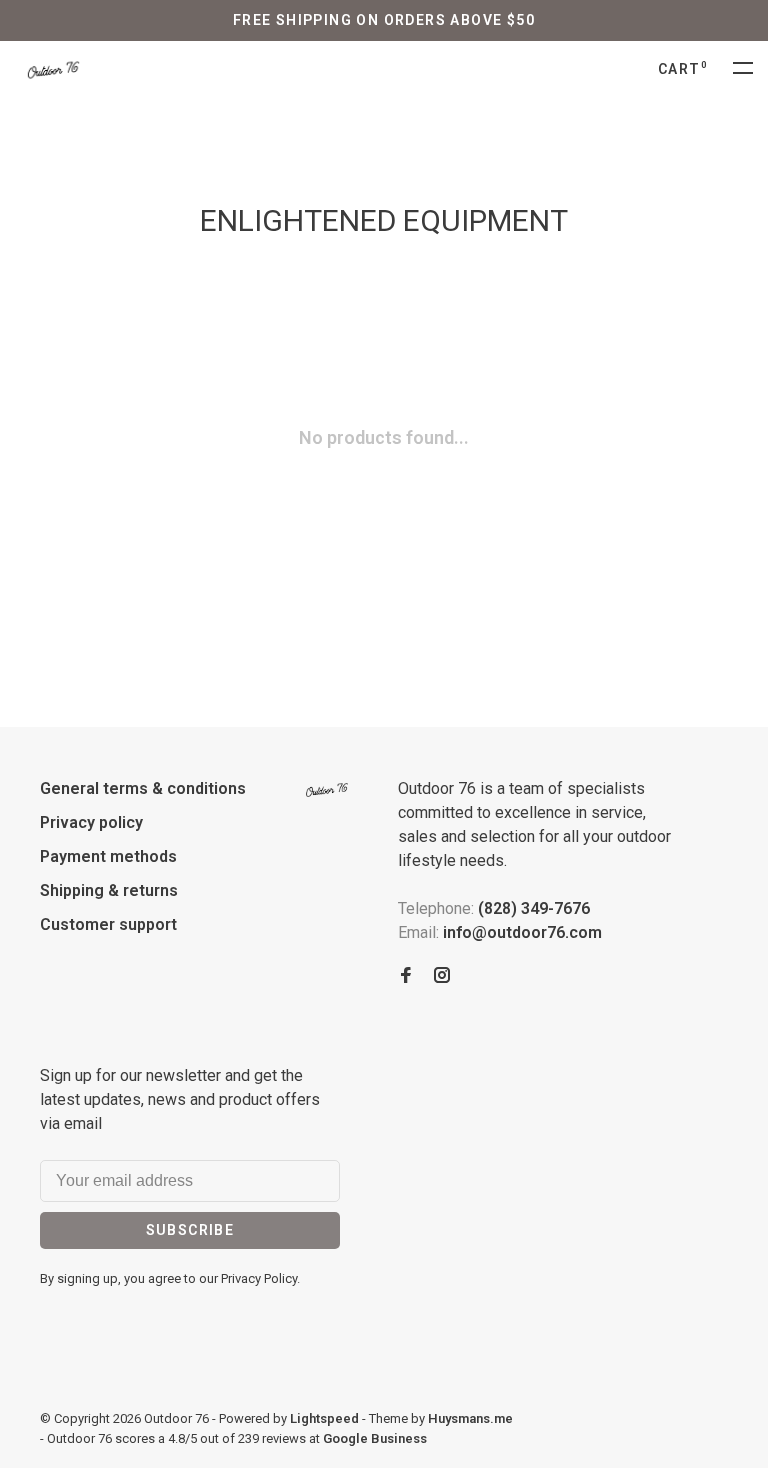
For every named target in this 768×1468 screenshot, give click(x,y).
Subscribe (190, 1230)
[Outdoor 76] (327, 790)
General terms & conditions (143, 788)
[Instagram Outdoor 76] (442, 976)
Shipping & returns (109, 890)
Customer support (108, 924)
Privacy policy (91, 822)
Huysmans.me (470, 1418)
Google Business (375, 1438)
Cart (683, 69)
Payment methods (108, 856)
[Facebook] (406, 976)
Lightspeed (324, 1418)
